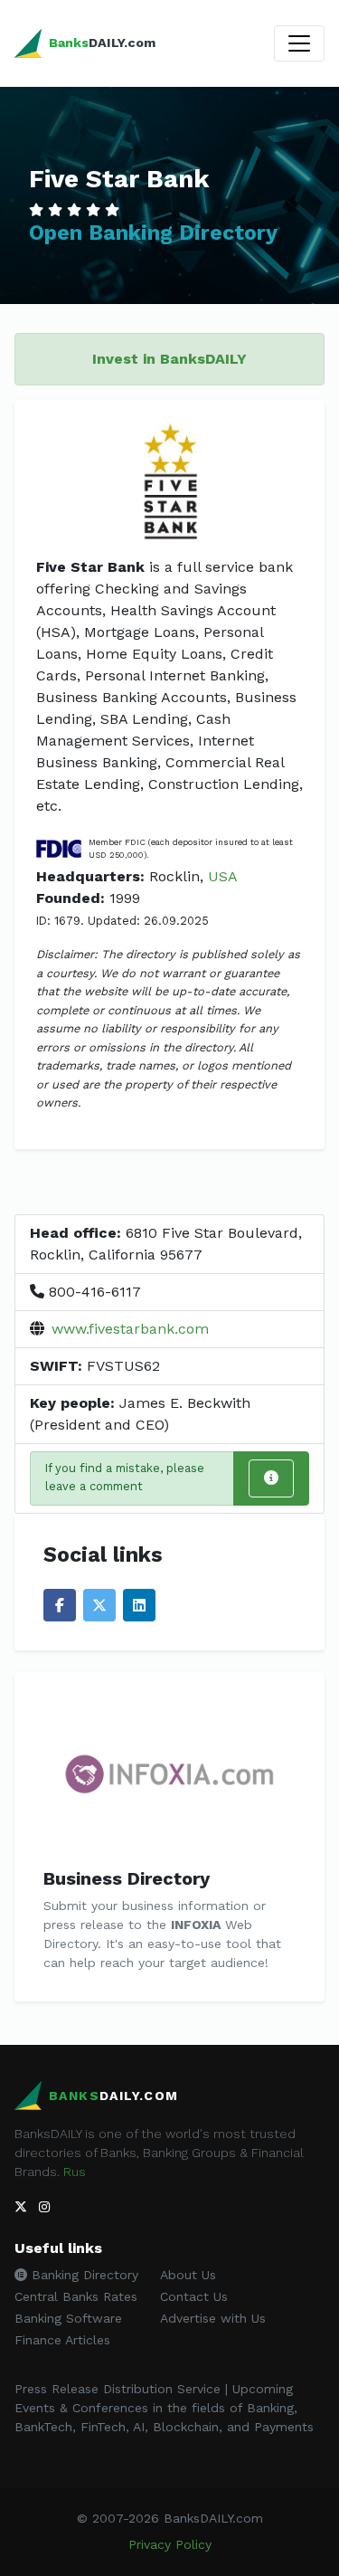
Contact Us (194, 2296)
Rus (75, 2172)
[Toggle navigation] (299, 43)
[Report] (271, 1478)
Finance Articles (62, 2340)
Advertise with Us (213, 2318)
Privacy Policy (170, 2544)
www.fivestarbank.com (130, 1329)
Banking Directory (83, 2275)
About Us (188, 2275)
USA (223, 876)
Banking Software (68, 2318)
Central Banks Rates (76, 2296)
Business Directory (127, 1878)
